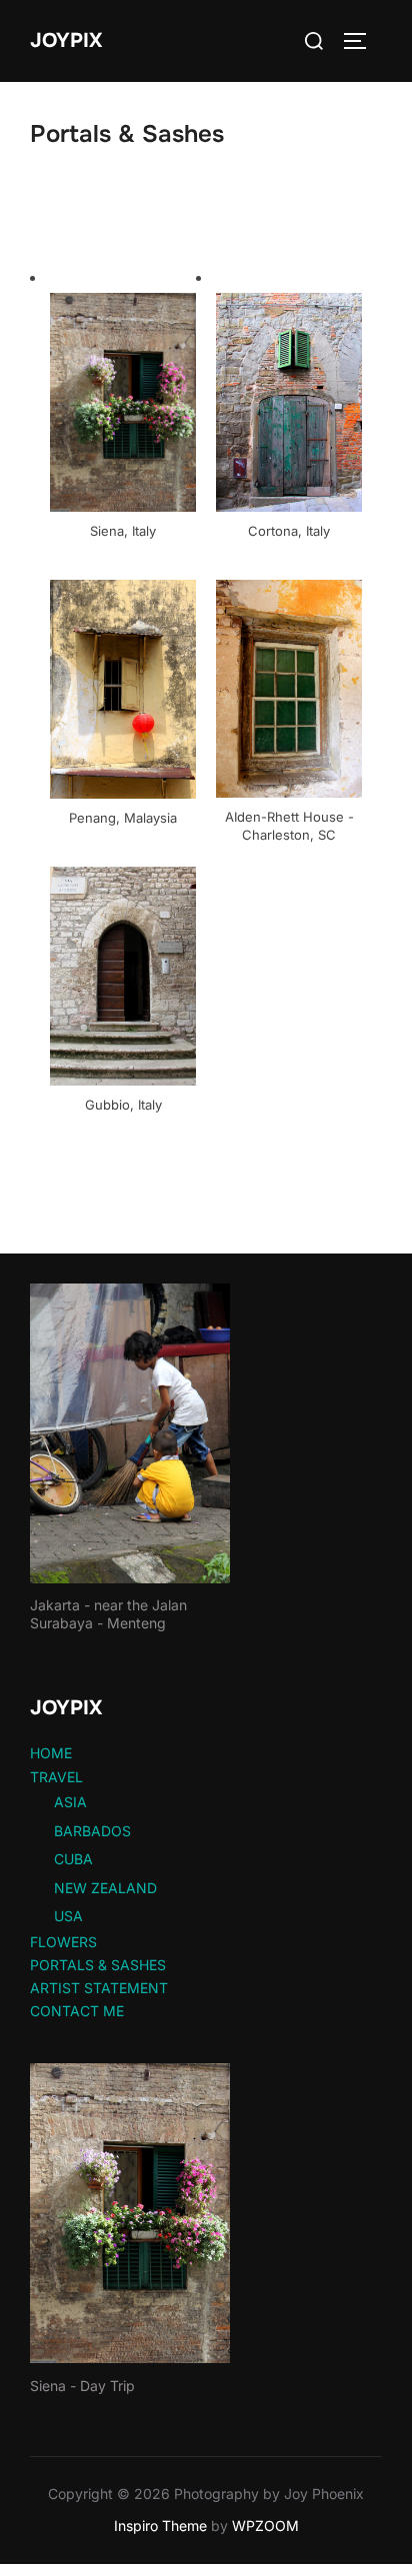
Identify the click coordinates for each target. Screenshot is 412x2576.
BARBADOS (92, 1831)
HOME (51, 1753)
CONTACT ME (77, 2011)
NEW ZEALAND (105, 1888)
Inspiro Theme (160, 2526)
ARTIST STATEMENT (99, 1988)
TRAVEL (56, 1777)
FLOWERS (63, 1942)
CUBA (73, 1859)
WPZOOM (265, 2526)
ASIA (70, 1802)
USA (68, 1916)
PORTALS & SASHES (98, 1965)
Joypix (66, 40)
